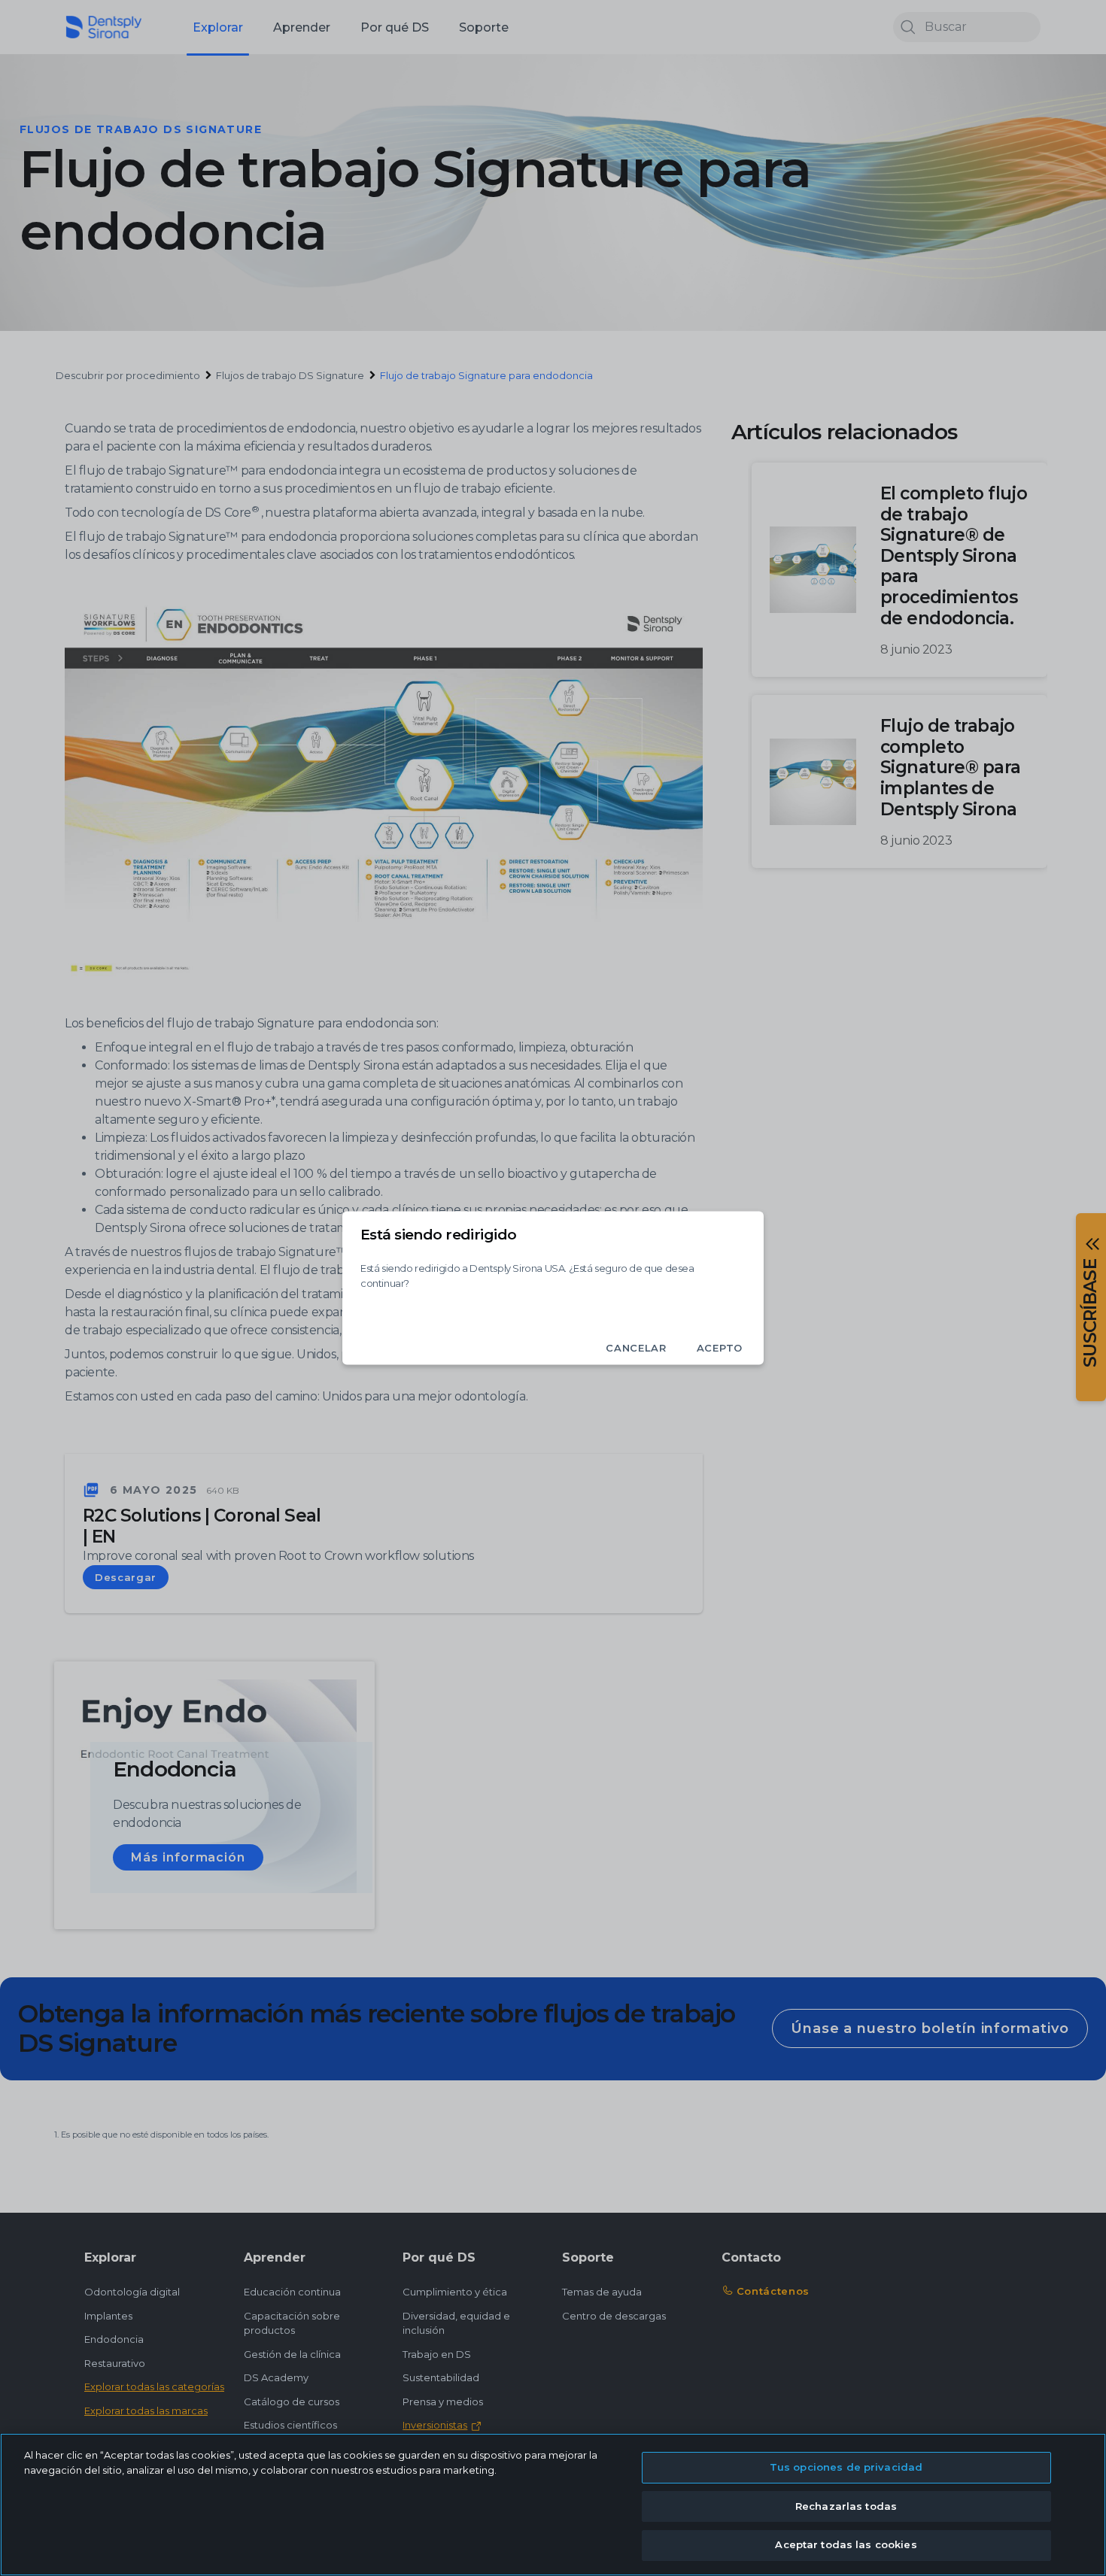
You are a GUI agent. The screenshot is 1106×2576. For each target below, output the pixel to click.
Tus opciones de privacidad (846, 2467)
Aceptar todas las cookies (846, 2544)
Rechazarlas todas (846, 2506)
